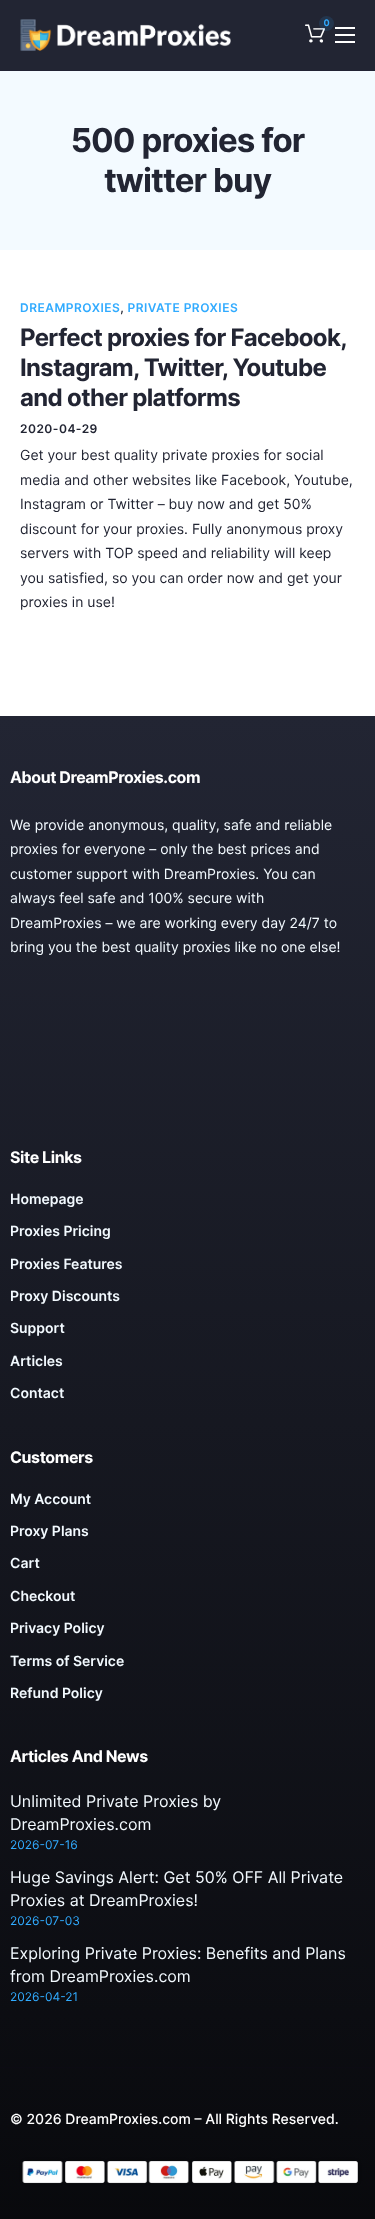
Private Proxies (183, 307)
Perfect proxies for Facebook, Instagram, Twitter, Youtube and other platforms (183, 367)
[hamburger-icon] (345, 35)
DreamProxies (70, 307)
